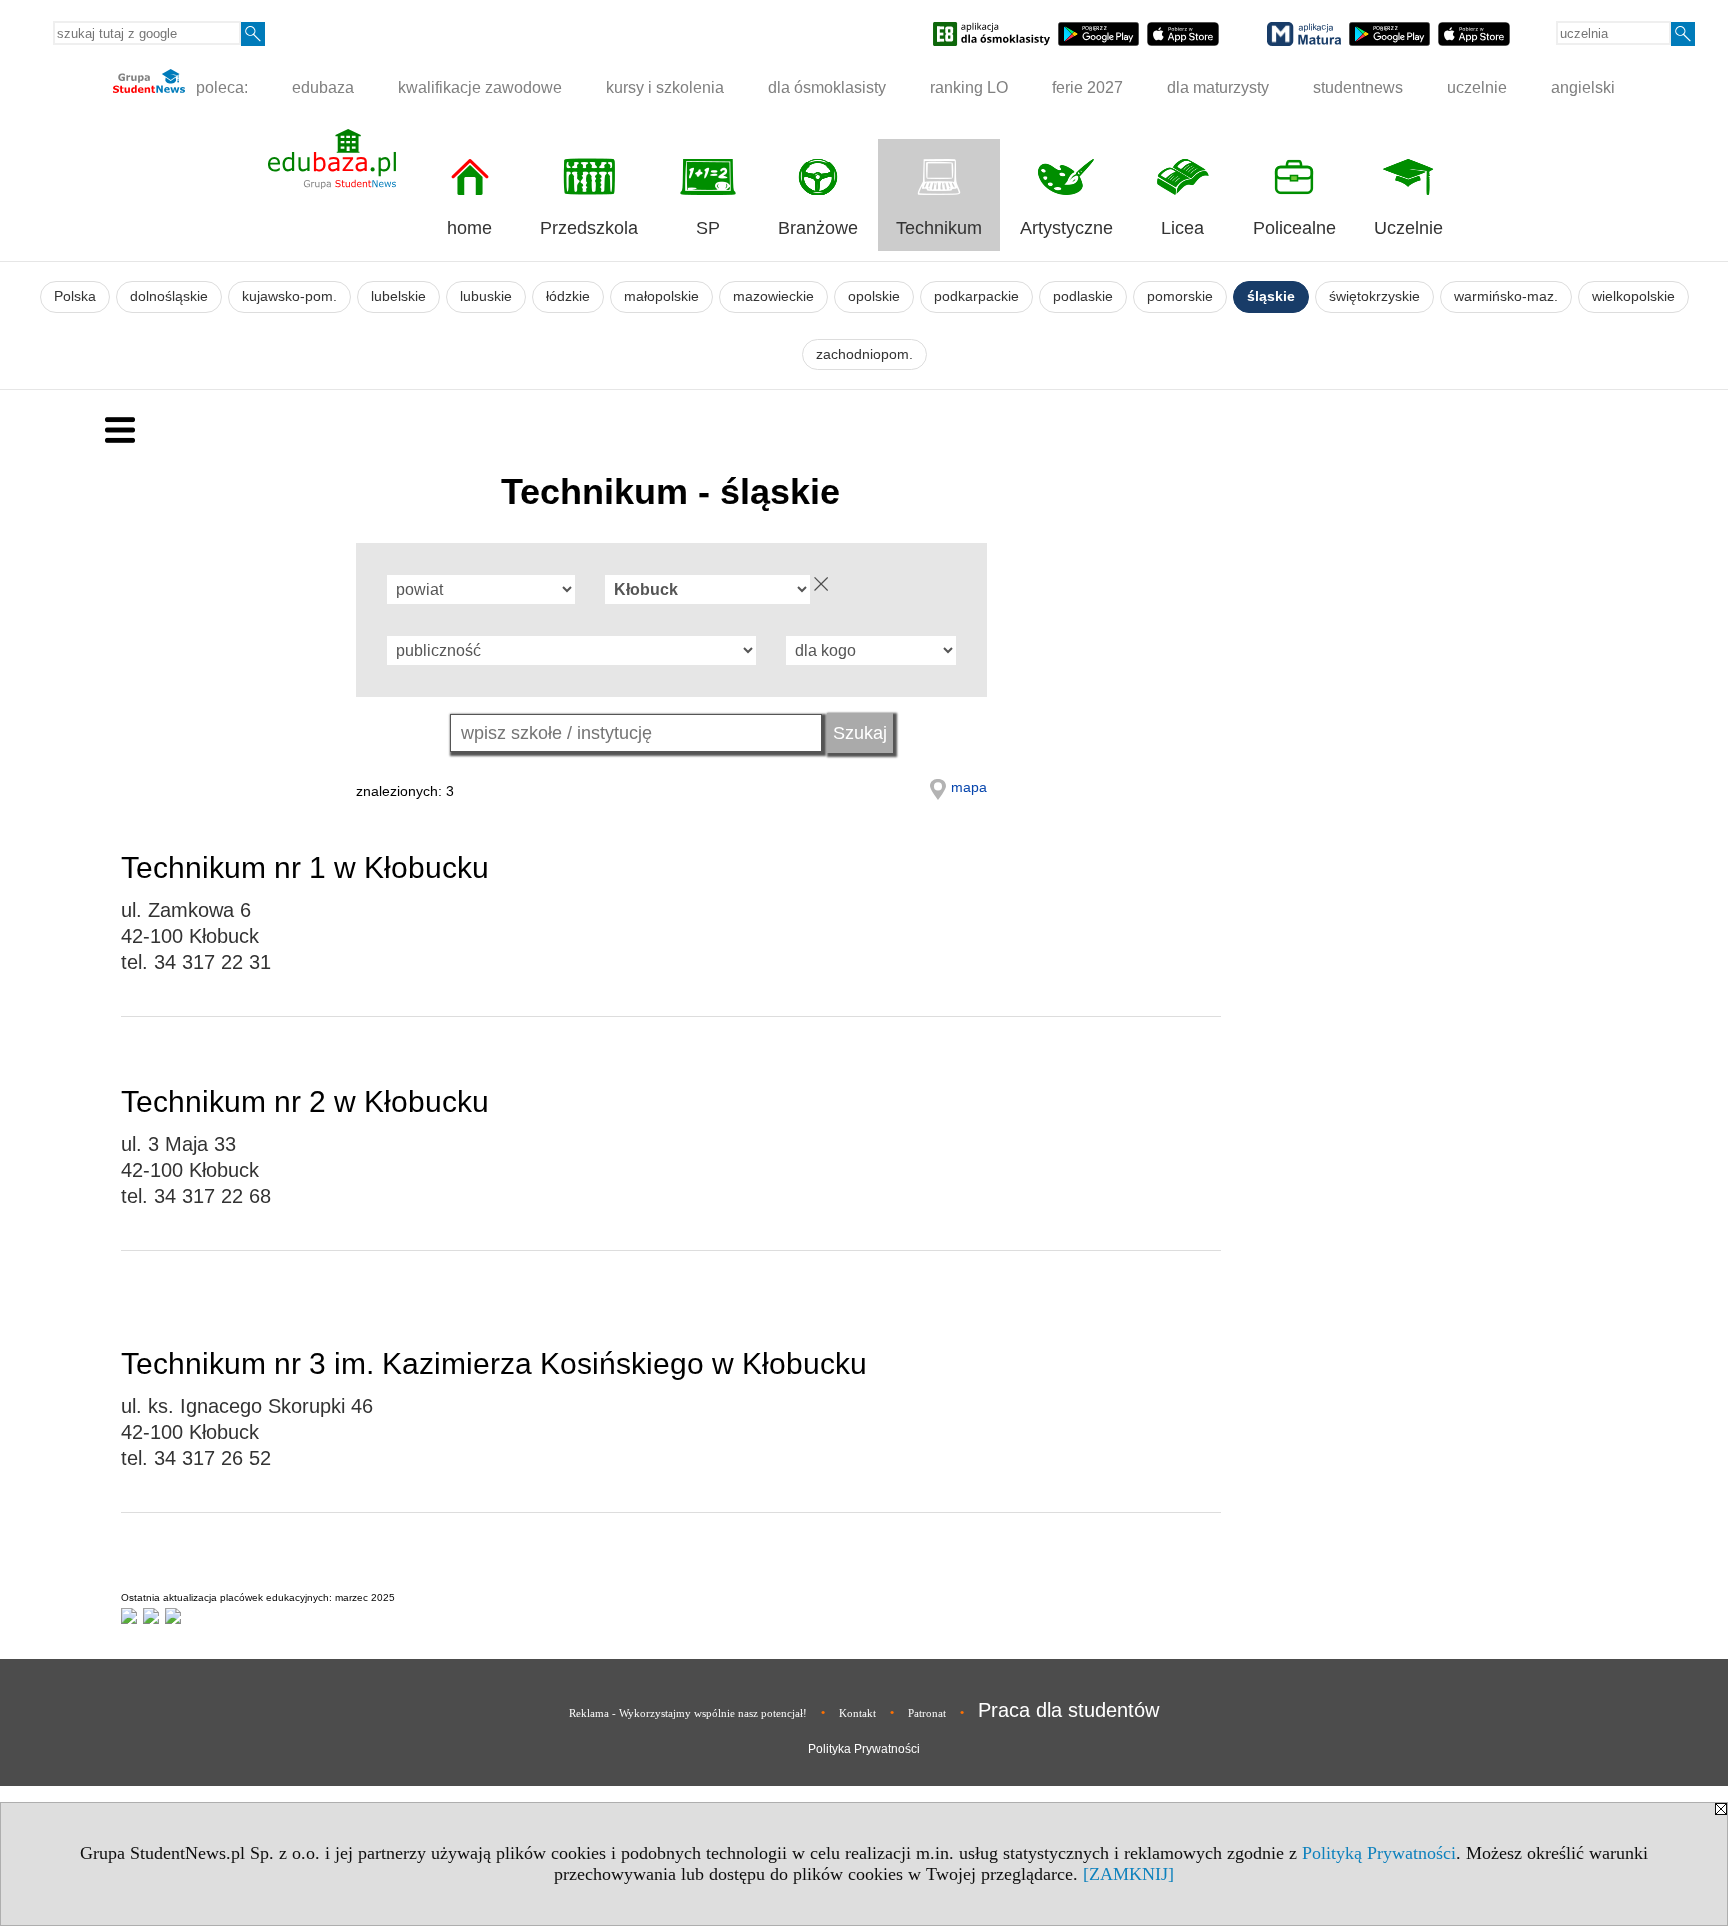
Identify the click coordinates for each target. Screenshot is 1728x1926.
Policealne (1294, 228)
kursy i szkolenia (665, 87)
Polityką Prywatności (1379, 1853)
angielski (1583, 87)
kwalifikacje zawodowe (480, 87)
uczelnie (1477, 87)
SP (708, 228)
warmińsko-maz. (1506, 296)
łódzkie (568, 296)
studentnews (1358, 87)
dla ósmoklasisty (827, 87)
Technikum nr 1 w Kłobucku (305, 867)
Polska (75, 296)
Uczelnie (1408, 228)
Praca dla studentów (1068, 1710)
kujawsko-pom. (289, 296)
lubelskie (398, 296)
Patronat (927, 1713)
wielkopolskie (1633, 296)
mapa (969, 787)
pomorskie (1180, 296)
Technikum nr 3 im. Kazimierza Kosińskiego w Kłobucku (494, 1363)
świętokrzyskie (1374, 296)
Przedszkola (589, 228)
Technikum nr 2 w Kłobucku (305, 1101)
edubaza (323, 87)
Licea (1182, 228)
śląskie (1271, 296)
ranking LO (969, 87)
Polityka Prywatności (864, 1749)
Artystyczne (1066, 228)
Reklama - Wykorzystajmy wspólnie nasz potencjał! (688, 1713)
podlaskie (1083, 296)
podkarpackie (976, 296)
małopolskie (661, 296)
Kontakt (857, 1713)
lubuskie (486, 296)
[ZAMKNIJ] (1128, 1874)
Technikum (939, 228)
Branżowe (818, 228)
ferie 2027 (1087, 87)
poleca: (220, 87)
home (469, 228)
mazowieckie (773, 296)
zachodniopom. (864, 354)
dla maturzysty (1218, 87)
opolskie (874, 296)
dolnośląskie (169, 296)
